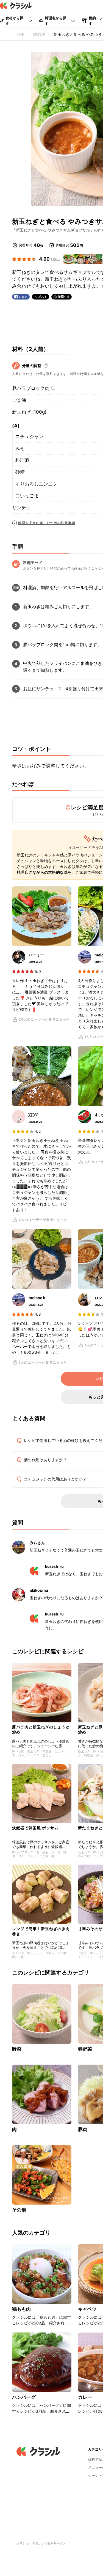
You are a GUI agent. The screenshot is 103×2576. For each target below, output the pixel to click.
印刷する (64, 296)
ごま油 (19, 400)
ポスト (43, 297)
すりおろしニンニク (36, 484)
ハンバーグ (24, 2397)
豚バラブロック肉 (31, 388)
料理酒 (22, 460)
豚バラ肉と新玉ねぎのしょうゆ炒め (41, 1729)
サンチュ (21, 508)
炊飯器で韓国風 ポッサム (35, 1828)
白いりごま (27, 496)
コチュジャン (29, 436)
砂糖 (20, 472)
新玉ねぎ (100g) (29, 412)
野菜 (17, 2049)
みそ (20, 448)
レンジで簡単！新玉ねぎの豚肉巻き (41, 1931)
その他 (19, 2210)
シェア (23, 297)
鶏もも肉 (22, 2309)
